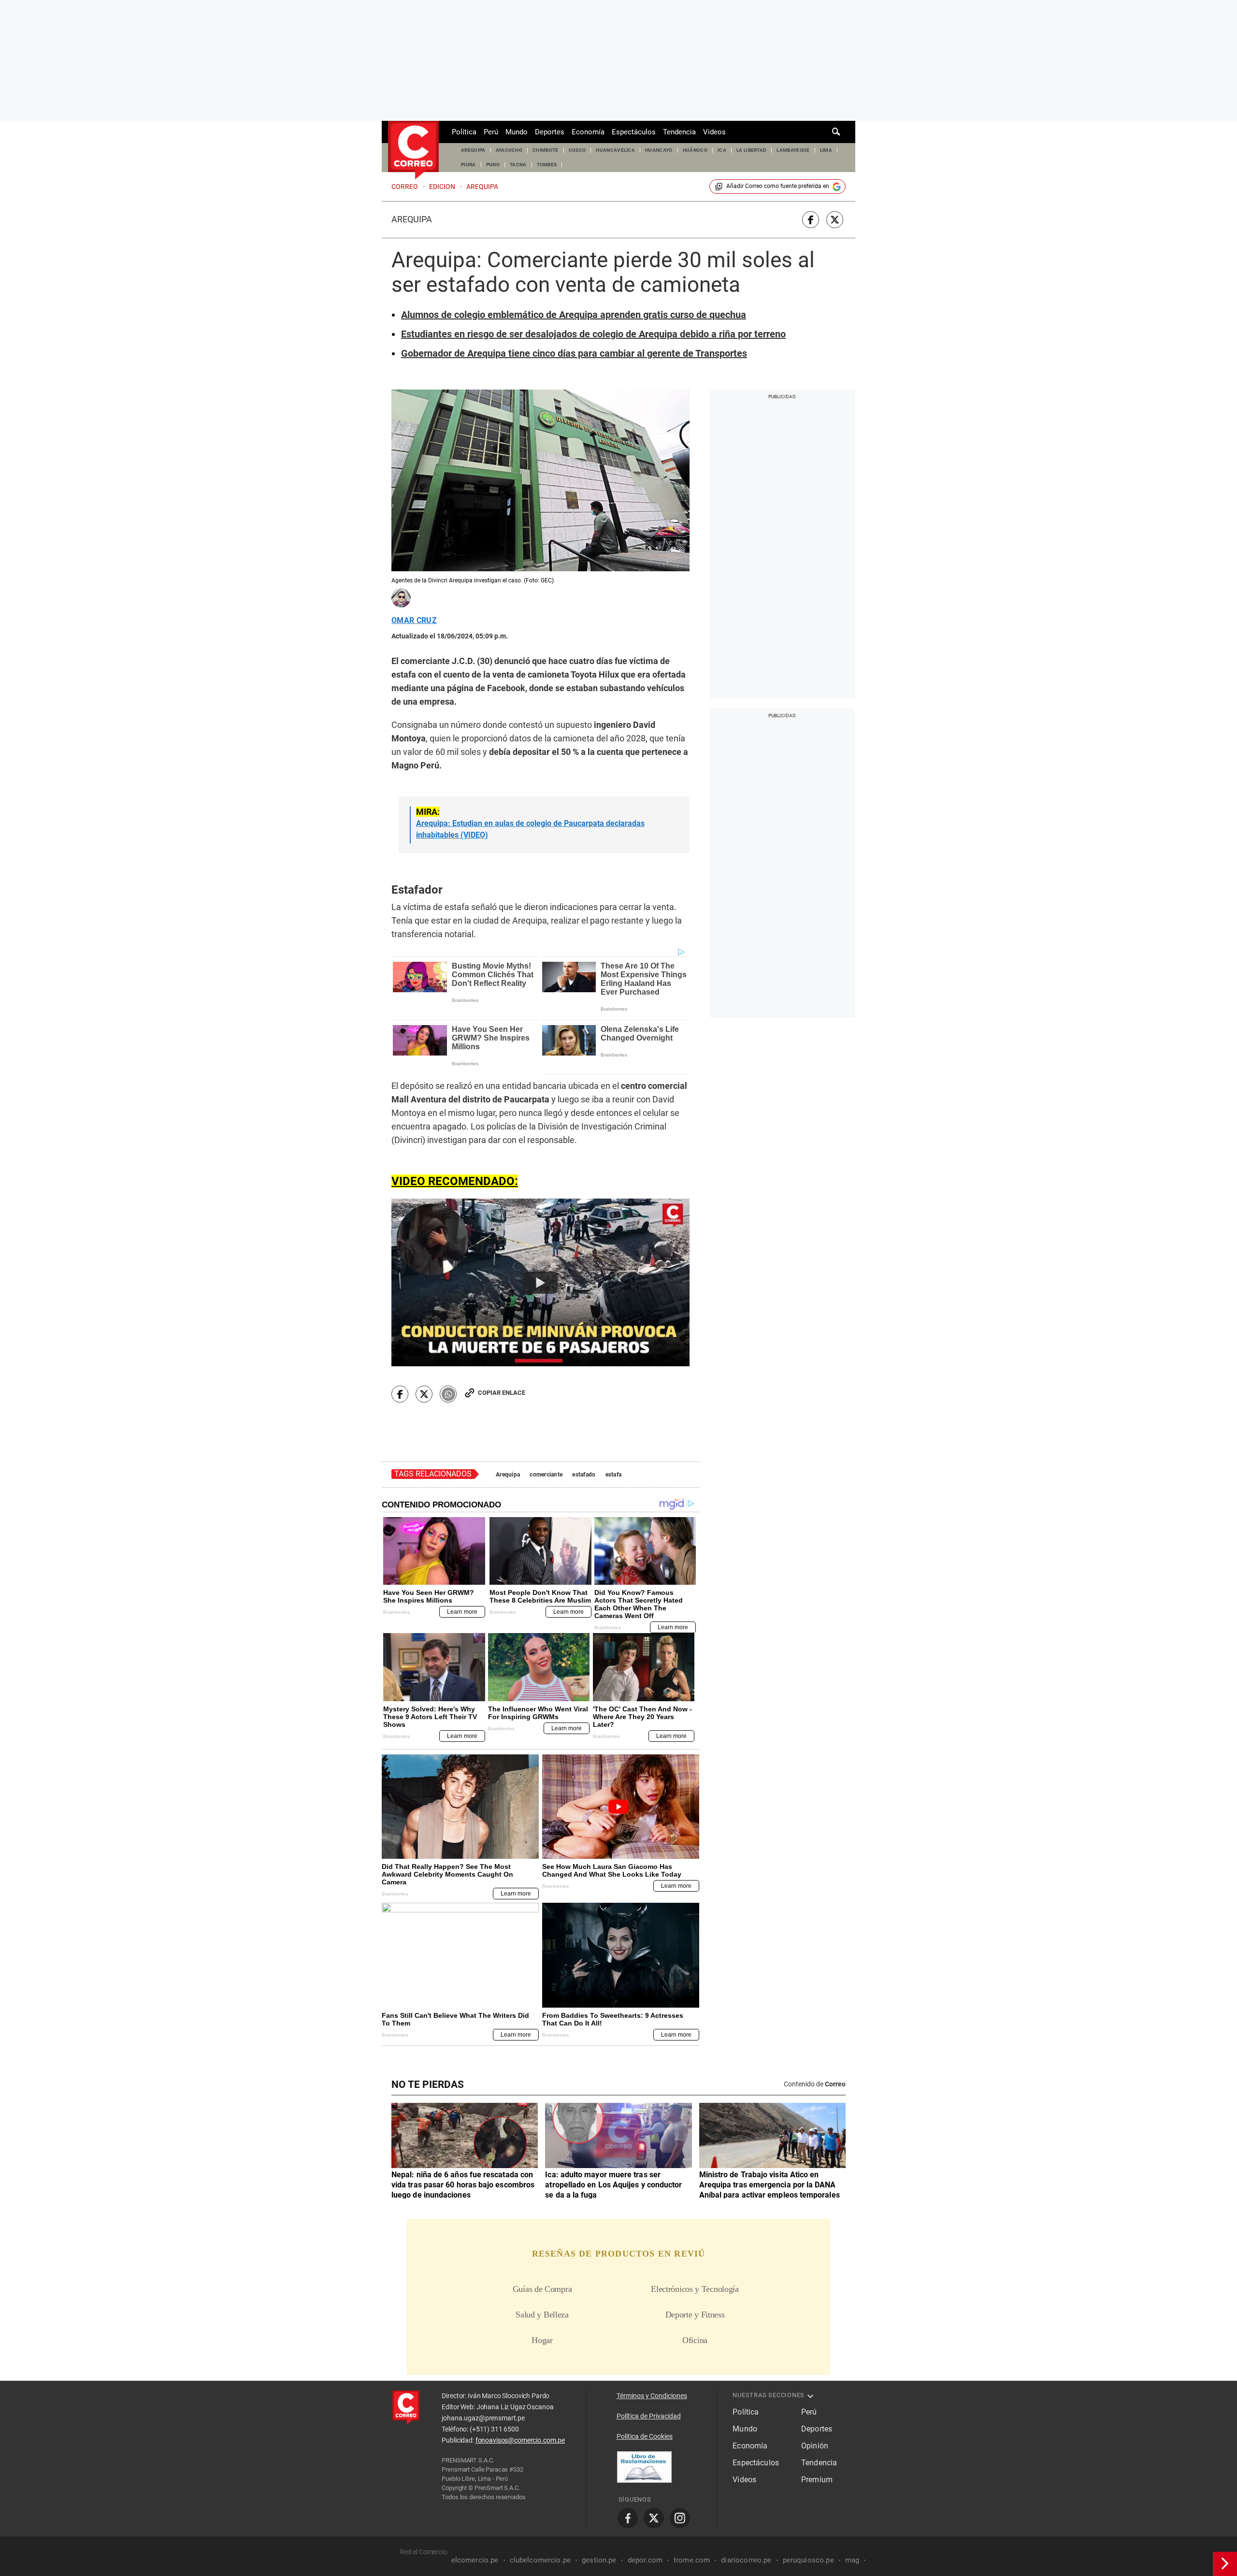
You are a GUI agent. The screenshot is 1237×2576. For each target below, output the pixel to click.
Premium (817, 2480)
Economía (588, 132)
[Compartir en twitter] (835, 220)
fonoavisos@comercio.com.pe (520, 2440)
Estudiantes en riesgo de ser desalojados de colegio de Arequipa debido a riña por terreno (593, 334)
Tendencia (679, 132)
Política (464, 132)
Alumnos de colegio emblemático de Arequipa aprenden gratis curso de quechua (574, 315)
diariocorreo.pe (746, 2560)
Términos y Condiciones (652, 2396)
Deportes (550, 132)
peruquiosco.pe (808, 2560)
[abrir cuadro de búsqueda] (836, 132)
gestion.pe (599, 2560)
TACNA (518, 165)
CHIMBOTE (546, 150)
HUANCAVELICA (615, 150)
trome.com (692, 2560)
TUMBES (547, 165)
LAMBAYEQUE (793, 150)
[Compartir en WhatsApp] (448, 1394)
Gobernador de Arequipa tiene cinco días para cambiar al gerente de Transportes (574, 353)
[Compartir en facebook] (811, 220)
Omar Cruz (414, 621)
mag (852, 2560)
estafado (584, 1475)
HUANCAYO (659, 150)
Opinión (815, 2446)
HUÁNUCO (695, 150)
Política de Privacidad (649, 2416)
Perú (491, 132)
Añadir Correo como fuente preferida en (778, 186)
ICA (722, 150)
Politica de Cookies (645, 2436)
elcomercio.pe (475, 2560)
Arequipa (412, 219)
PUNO (493, 165)
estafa (614, 1475)
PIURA (468, 165)
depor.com (645, 2560)
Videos (714, 132)
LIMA (826, 150)
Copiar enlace (502, 1393)
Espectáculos (634, 132)
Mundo (517, 132)
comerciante (546, 1475)
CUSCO (577, 150)
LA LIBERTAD (752, 150)
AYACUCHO (509, 150)
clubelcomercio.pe (540, 2560)
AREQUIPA (473, 150)
